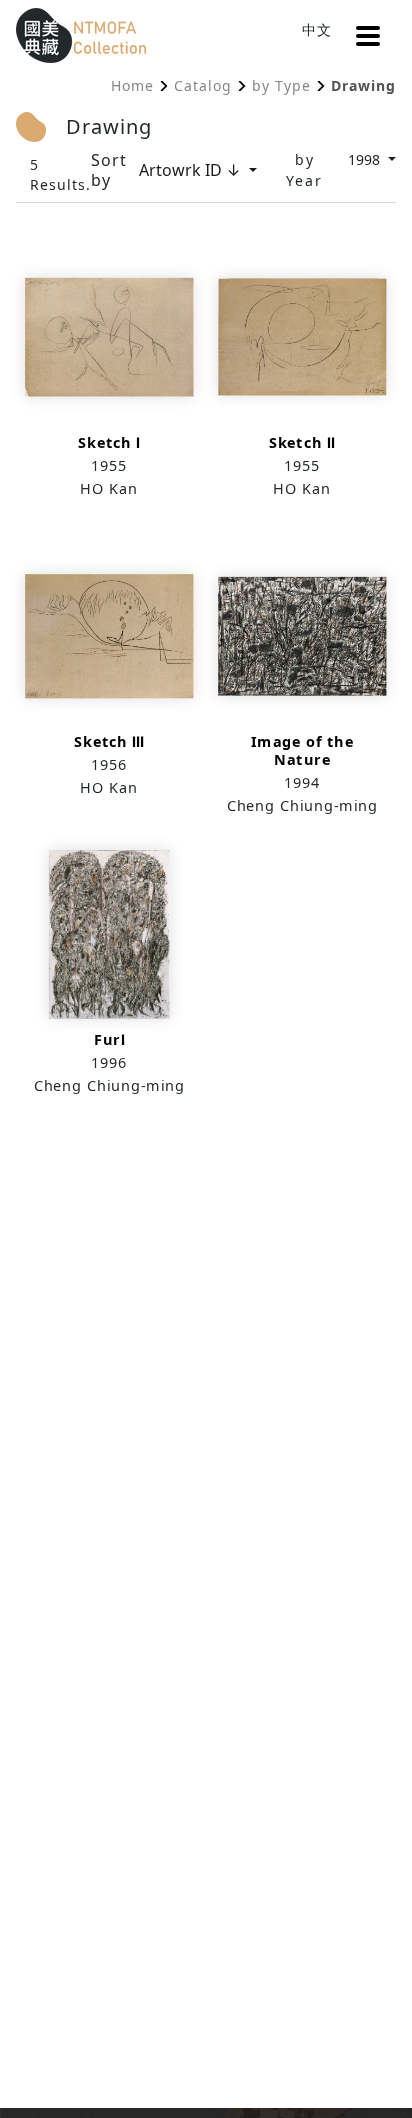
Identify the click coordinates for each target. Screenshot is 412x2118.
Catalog (203, 85)
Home (132, 85)
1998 (366, 159)
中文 (317, 29)
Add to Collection (109, 381)
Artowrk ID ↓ (192, 170)
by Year (304, 170)
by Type (281, 85)
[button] (368, 36)
